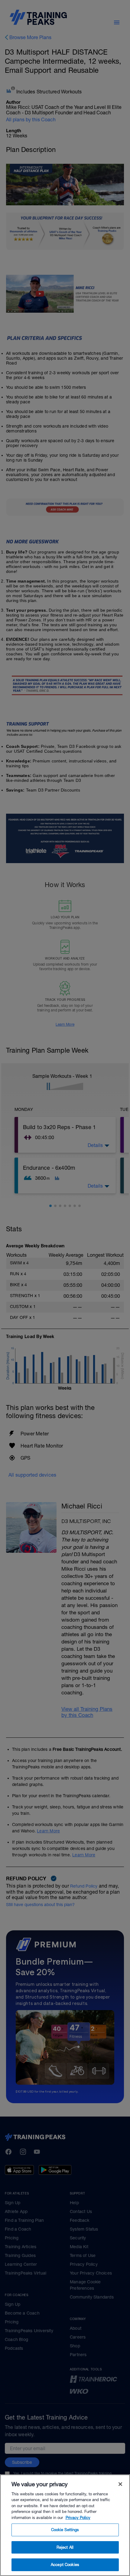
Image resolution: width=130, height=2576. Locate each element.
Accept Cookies (65, 2565)
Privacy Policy (78, 2518)
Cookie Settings (65, 2530)
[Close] (120, 2484)
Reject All (65, 2547)
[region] (65, 2525)
